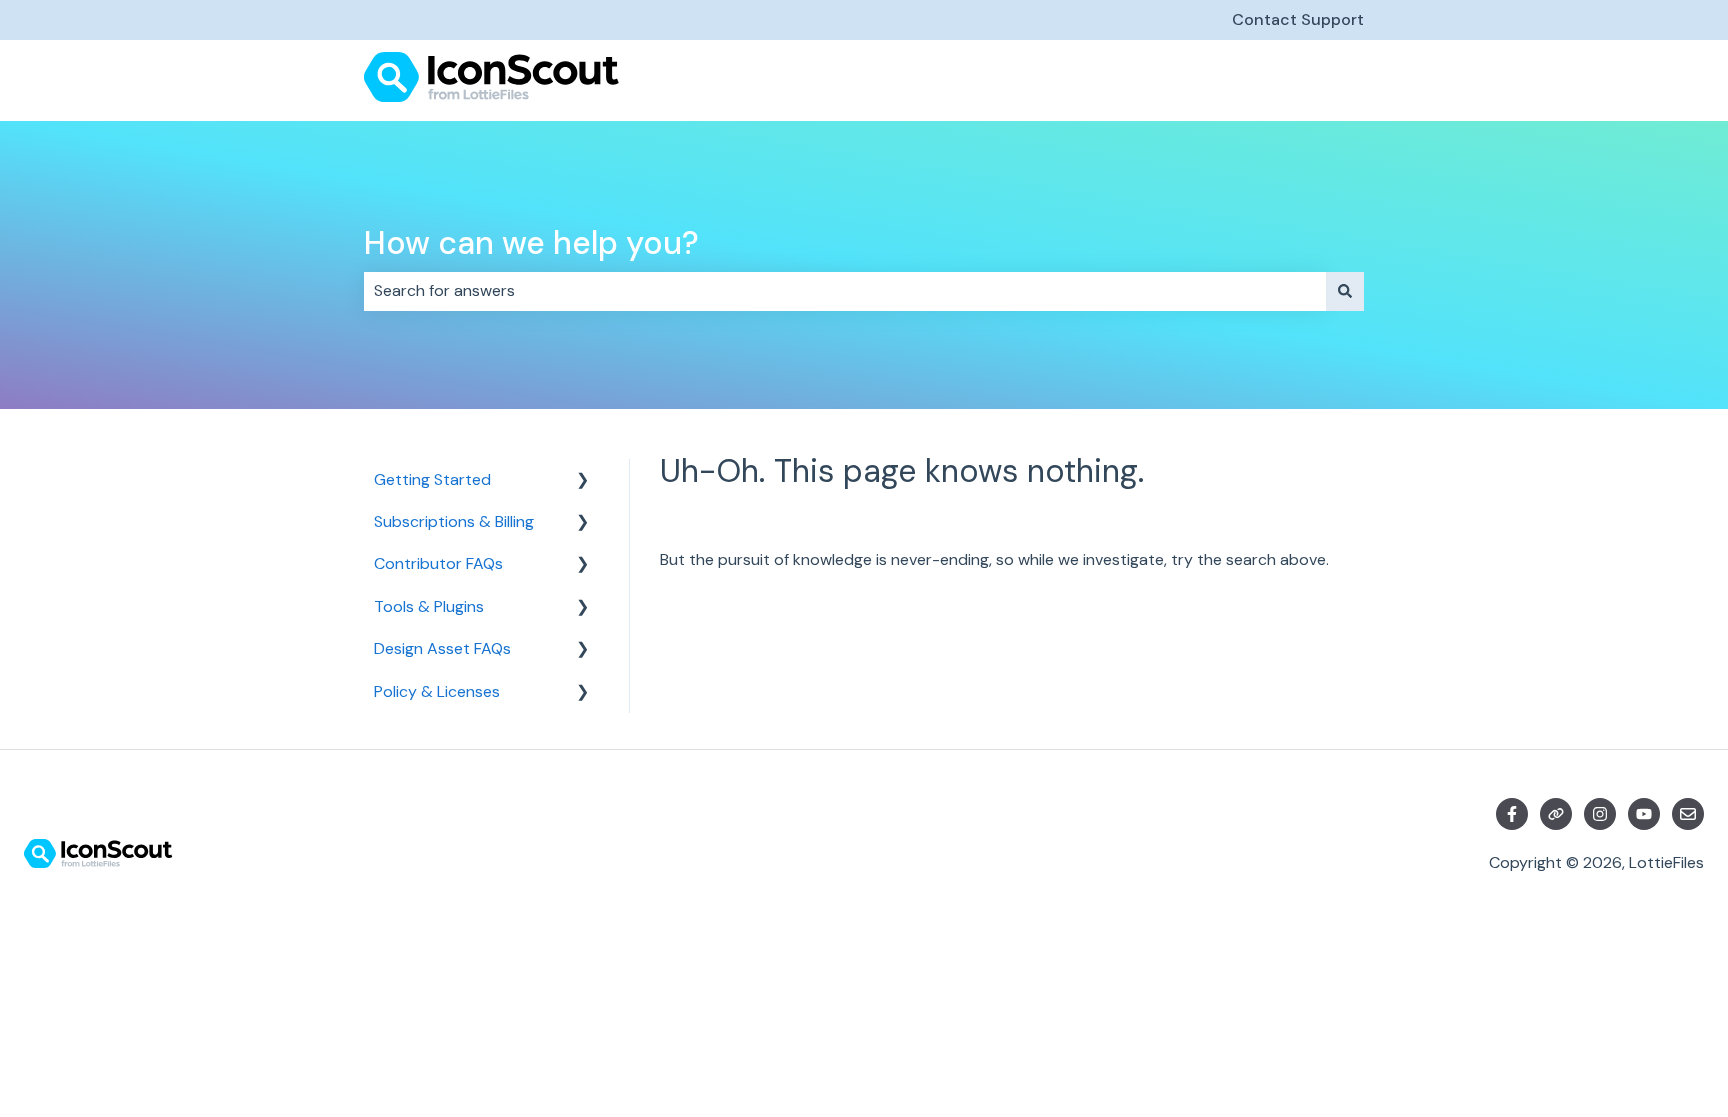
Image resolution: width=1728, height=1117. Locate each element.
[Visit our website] (1556, 814)
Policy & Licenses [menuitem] (437, 691)
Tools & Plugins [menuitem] (429, 606)
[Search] (1345, 291)
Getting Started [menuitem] (432, 479)
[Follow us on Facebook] (1512, 814)
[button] (583, 481)
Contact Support (1298, 19)
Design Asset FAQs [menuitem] (442, 648)
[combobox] (845, 291)
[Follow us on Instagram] (1600, 814)
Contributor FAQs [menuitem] (438, 563)
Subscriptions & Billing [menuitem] (454, 521)
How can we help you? (531, 243)
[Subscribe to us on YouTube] (1644, 814)
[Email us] (1688, 814)
